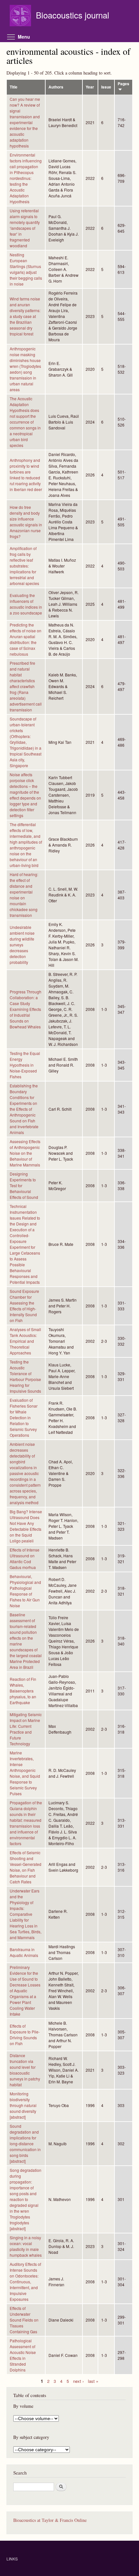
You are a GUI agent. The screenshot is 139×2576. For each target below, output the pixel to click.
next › (78, 2381)
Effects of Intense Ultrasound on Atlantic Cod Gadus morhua (25, 1558)
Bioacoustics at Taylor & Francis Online (50, 2520)
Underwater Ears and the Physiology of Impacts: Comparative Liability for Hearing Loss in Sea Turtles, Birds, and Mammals (26, 1914)
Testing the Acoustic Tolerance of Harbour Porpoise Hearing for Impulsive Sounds (25, 1376)
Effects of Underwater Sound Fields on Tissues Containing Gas (24, 2320)
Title (14, 87)
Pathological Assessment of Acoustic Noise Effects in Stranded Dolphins (23, 2355)
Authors (56, 87)
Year (90, 87)
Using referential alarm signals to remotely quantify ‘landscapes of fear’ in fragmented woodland (25, 228)
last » (93, 2381)
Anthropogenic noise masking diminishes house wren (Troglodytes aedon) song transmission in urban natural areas (25, 369)
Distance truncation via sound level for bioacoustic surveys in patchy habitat (25, 2070)
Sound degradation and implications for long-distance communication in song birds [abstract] (25, 2143)
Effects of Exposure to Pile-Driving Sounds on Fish (25, 2035)
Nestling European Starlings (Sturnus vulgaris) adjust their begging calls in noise (26, 269)
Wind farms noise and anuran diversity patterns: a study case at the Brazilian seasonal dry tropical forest (25, 316)
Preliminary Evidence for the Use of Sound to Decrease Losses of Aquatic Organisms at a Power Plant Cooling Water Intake (25, 1991)
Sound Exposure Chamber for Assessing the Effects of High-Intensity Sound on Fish (24, 1306)
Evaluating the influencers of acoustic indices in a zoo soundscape (26, 604)
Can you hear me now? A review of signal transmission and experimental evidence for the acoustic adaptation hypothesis (25, 122)
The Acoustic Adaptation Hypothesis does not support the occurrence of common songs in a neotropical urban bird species (25, 422)
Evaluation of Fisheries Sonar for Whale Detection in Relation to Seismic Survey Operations (24, 1417)
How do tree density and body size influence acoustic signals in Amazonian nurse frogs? (26, 522)
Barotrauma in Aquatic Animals (24, 1952)
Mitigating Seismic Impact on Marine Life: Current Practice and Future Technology (26, 1729)
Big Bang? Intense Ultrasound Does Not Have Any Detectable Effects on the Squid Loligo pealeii (26, 1526)
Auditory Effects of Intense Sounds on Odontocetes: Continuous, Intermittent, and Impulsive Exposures (25, 2282)
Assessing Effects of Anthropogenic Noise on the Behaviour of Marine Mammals (25, 1153)
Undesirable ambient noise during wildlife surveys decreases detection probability (22, 945)
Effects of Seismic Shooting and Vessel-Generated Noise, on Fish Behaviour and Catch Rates (26, 1867)
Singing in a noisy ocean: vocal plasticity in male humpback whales (26, 2246)
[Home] (21, 16)
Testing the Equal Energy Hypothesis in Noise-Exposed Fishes (25, 1065)
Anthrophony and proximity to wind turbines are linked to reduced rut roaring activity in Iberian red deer (26, 475)
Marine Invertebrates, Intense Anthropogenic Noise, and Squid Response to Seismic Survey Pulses (25, 1773)
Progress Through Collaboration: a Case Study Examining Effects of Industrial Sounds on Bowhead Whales (26, 1009)
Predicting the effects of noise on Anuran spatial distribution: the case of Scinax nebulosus (26, 639)
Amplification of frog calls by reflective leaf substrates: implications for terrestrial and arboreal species (24, 566)
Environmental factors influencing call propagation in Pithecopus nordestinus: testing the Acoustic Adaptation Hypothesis (26, 178)
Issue (106, 87)
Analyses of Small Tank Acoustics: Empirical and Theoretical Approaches (25, 1341)
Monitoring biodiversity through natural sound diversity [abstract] (23, 2105)
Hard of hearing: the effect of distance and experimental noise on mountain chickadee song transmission (24, 895)
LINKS (12, 2559)
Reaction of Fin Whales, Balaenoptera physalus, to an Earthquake (23, 1691)
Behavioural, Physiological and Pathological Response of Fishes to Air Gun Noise (25, 1591)
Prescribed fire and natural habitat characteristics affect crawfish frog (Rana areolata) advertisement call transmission (26, 686)
